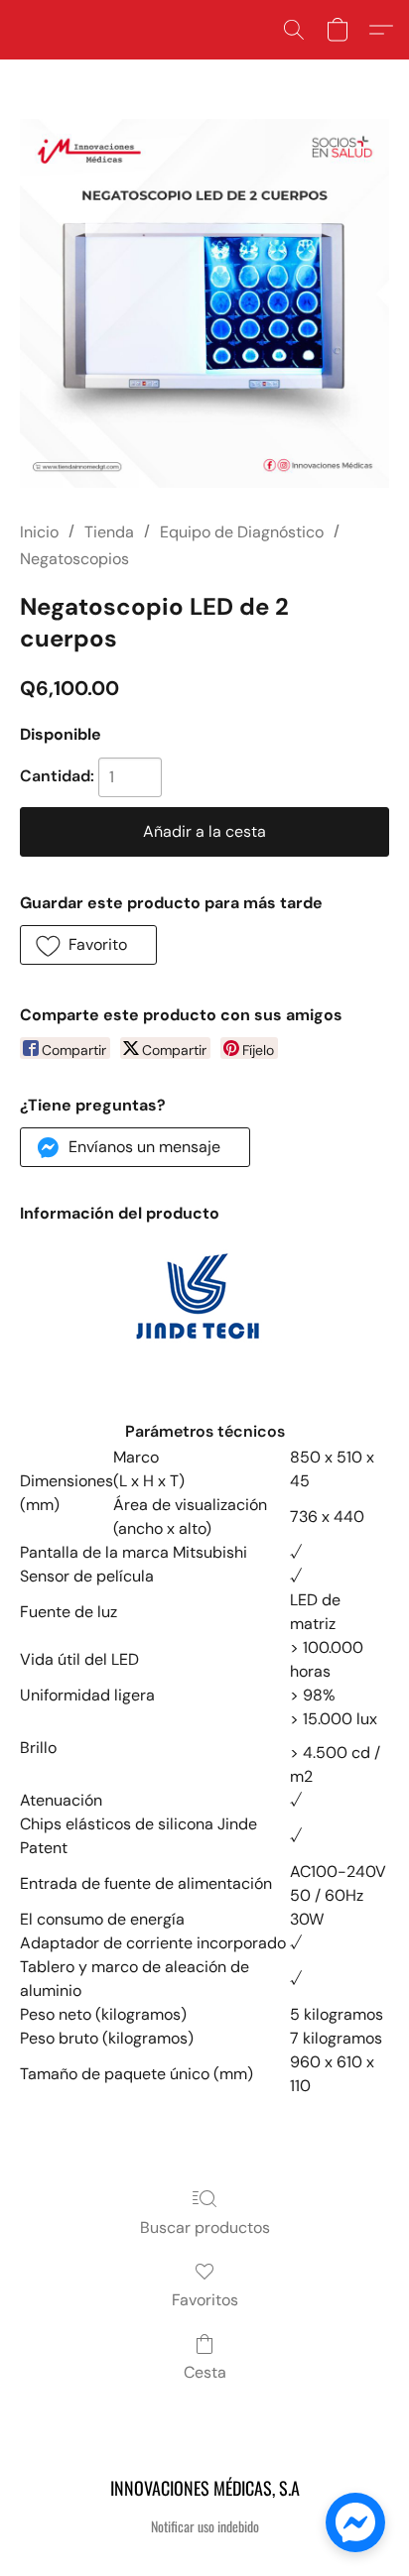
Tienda (109, 532)
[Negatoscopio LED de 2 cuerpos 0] (204, 303)
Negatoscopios (74, 559)
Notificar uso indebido (205, 2526)
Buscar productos (205, 2227)
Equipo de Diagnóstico (242, 532)
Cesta (205, 2372)
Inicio (39, 532)
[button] (294, 30)
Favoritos (205, 2300)
